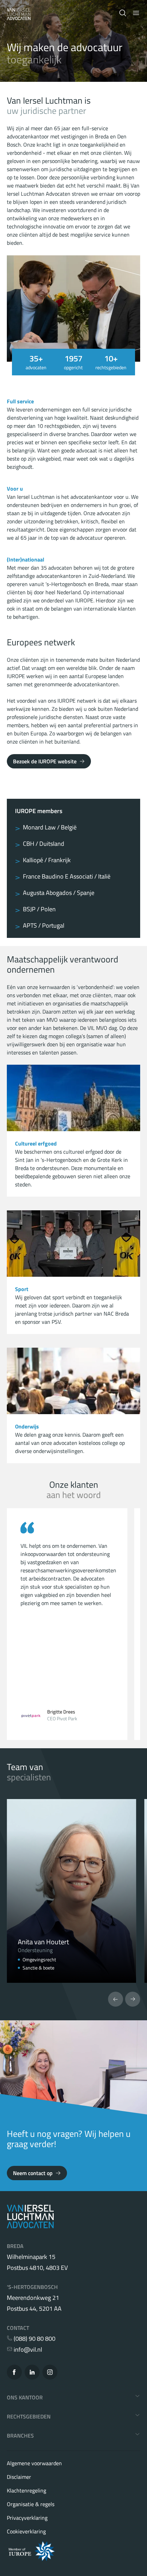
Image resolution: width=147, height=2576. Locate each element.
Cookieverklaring (26, 2531)
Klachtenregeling (26, 2490)
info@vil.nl (27, 2350)
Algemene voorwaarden (34, 2463)
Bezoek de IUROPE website (45, 761)
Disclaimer (19, 2477)
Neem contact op (33, 2173)
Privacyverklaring (27, 2518)
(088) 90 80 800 (34, 2339)
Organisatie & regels (31, 2504)
